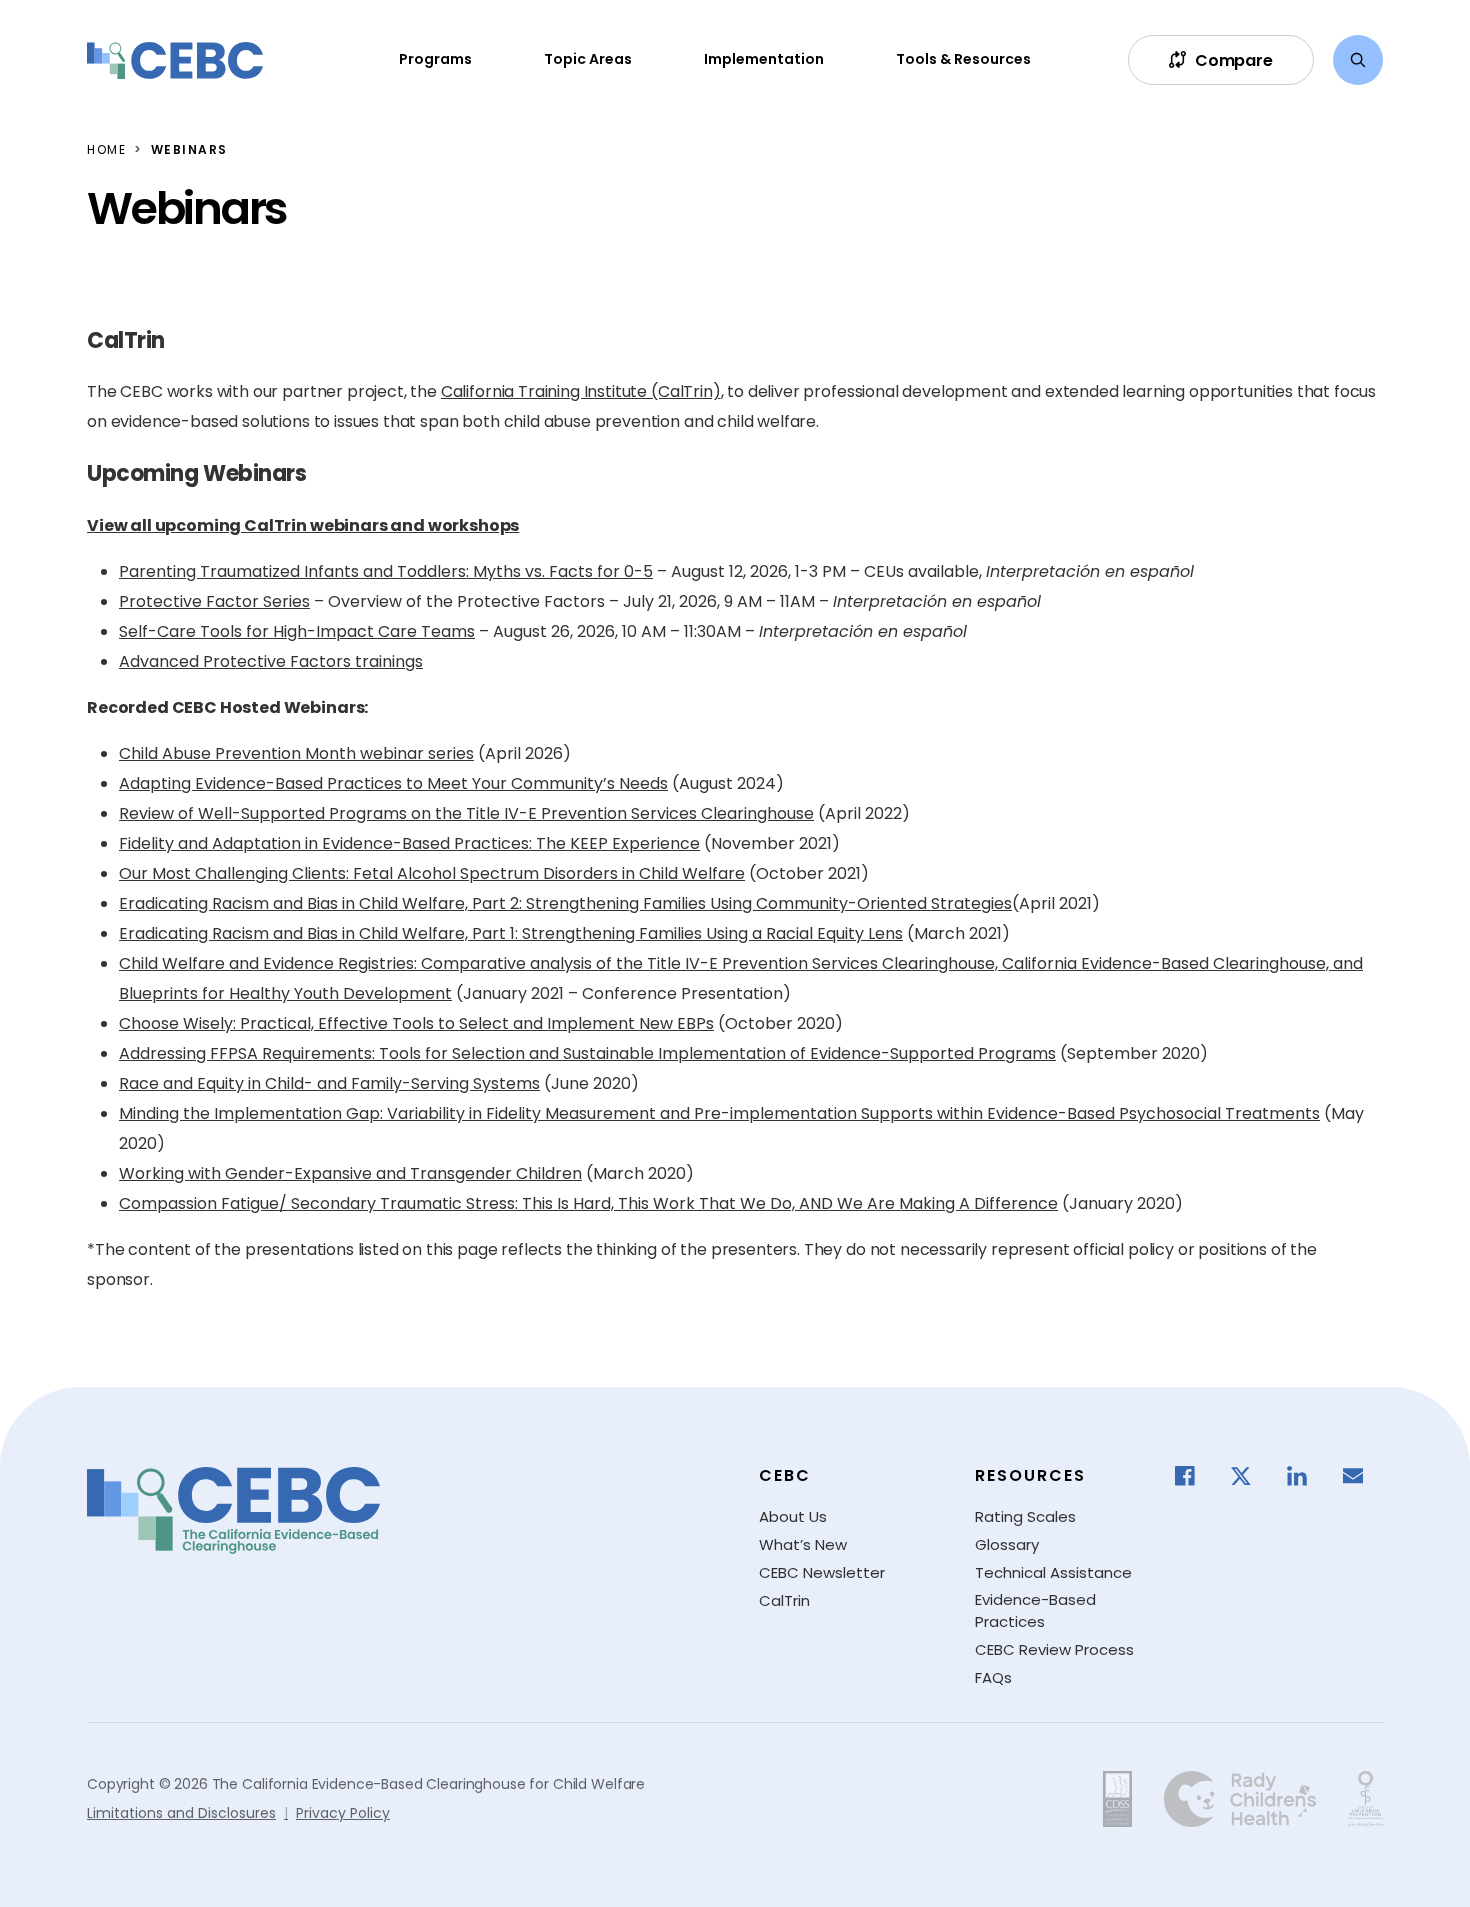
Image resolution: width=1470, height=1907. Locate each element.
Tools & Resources (963, 59)
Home (106, 149)
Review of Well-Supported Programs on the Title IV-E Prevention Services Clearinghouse (466, 813)
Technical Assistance (1053, 1572)
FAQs (993, 1677)
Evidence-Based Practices (1035, 1611)
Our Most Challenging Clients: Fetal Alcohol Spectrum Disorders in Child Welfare (432, 873)
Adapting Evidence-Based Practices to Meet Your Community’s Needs (393, 783)
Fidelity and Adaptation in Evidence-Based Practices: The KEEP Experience (409, 843)
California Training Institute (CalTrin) (581, 391)
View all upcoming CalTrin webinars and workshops (303, 525)
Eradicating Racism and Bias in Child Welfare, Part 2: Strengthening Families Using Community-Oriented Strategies (565, 903)
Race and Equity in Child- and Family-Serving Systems (329, 1083)
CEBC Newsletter (822, 1572)
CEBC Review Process (1054, 1649)
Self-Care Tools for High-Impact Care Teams (297, 631)
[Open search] (1358, 60)
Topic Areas (588, 59)
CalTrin (784, 1600)
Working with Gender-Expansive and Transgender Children (350, 1173)
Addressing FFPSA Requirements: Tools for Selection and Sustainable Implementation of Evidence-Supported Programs (587, 1053)
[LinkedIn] (1307, 1476)
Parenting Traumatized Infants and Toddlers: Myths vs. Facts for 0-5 (386, 571)
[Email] (1363, 1476)
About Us (793, 1516)
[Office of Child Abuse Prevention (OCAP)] (1365, 1799)
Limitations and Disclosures (181, 1813)
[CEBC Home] (175, 60)
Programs (435, 59)
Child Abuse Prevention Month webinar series (296, 753)
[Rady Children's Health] (1240, 1799)
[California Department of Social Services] (1117, 1799)
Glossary (1007, 1544)
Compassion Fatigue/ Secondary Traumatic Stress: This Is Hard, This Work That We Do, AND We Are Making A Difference (588, 1203)
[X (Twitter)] (1251, 1476)
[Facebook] (1195, 1476)
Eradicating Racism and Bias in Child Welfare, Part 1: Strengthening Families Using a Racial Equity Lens (511, 933)
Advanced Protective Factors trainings (271, 661)
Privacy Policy (343, 1813)
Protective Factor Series (214, 601)
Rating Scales (1025, 1516)
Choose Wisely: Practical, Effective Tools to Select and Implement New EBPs (416, 1023)
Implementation (764, 59)
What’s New (803, 1544)
